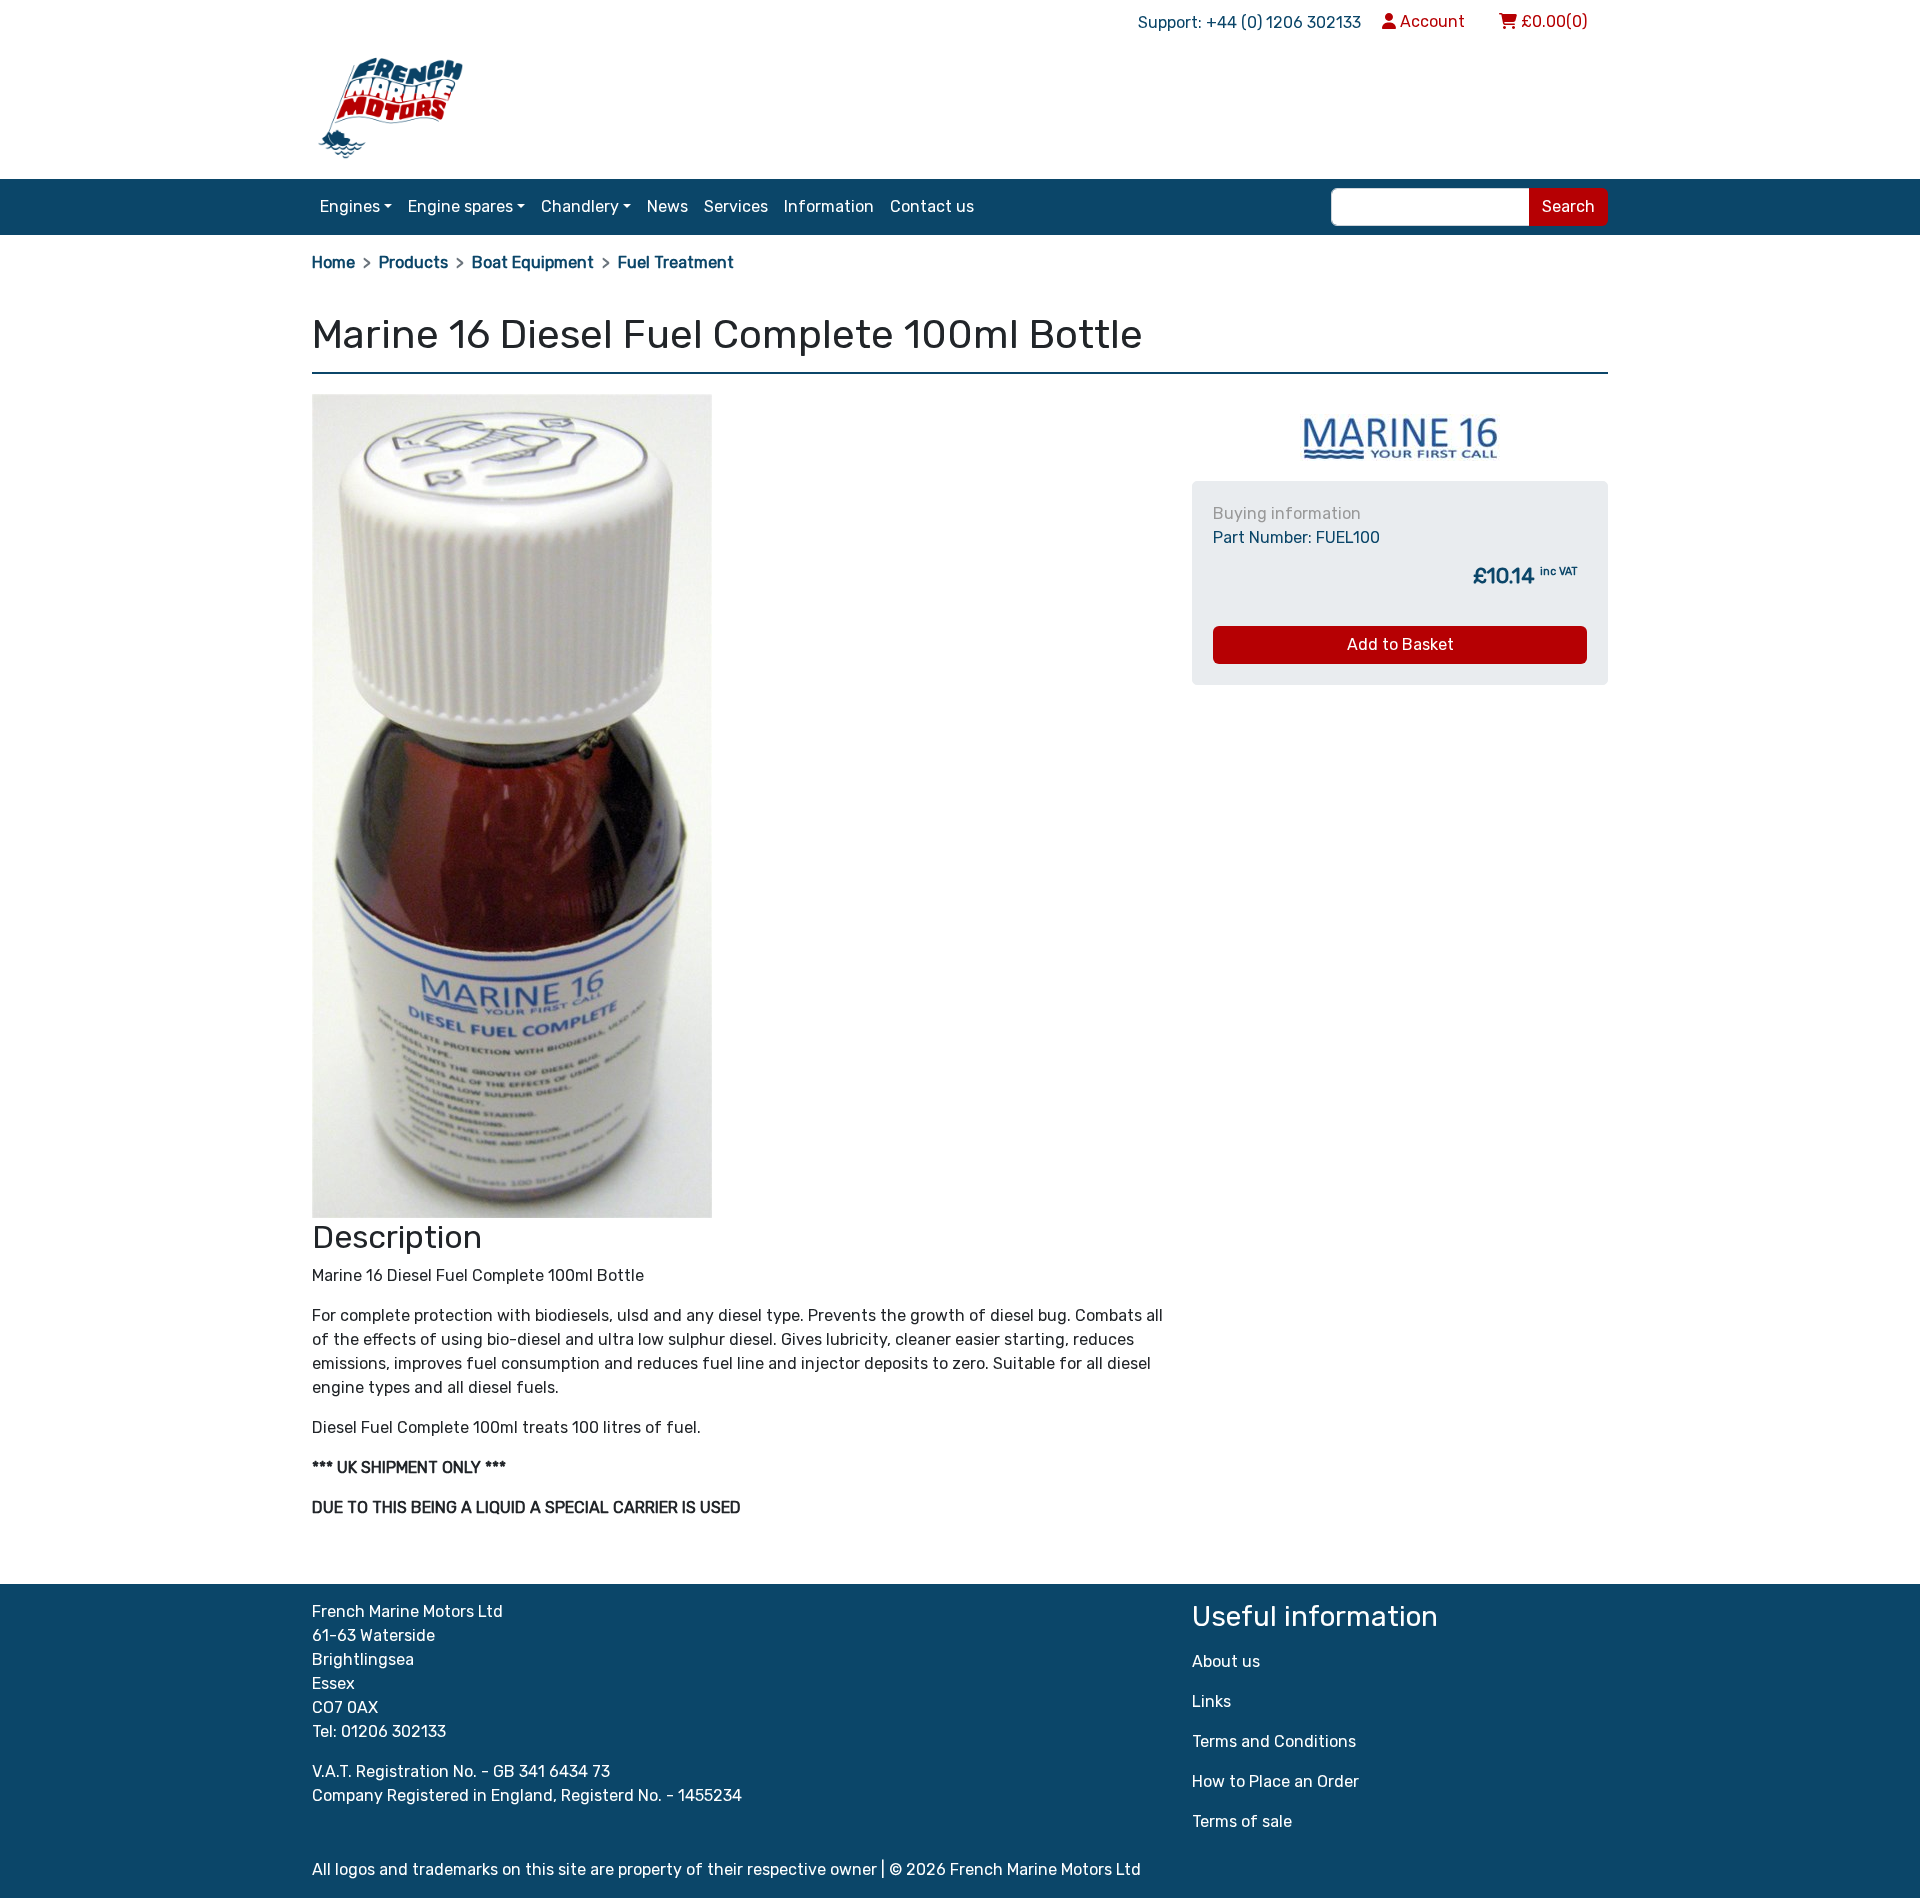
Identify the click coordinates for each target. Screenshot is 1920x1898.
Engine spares (460, 206)
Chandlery (580, 206)
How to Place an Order (1275, 1781)
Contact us (932, 206)
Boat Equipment (533, 262)
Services (736, 206)
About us (1226, 1661)
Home (333, 262)
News (667, 206)
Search (1568, 206)
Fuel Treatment (676, 262)
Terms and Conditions (1274, 1741)
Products (413, 262)
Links (1211, 1701)
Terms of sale (1242, 1821)
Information (829, 206)
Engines (350, 206)
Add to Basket (1400, 644)
